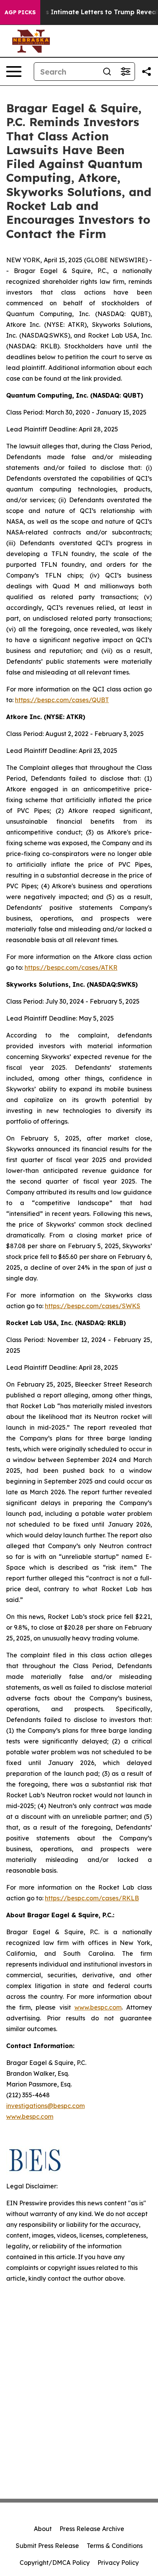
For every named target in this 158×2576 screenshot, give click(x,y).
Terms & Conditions (115, 2546)
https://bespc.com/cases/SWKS (93, 1306)
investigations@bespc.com (45, 2106)
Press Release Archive (92, 2529)
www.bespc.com (30, 2116)
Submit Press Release (47, 2546)
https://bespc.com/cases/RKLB (92, 1898)
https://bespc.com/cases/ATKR (71, 967)
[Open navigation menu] (14, 72)
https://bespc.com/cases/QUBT (62, 700)
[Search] (107, 72)
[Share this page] (146, 72)
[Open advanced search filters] (125, 72)
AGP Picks (20, 12)
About (43, 2529)
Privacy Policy (118, 2563)
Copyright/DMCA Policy (55, 2563)
